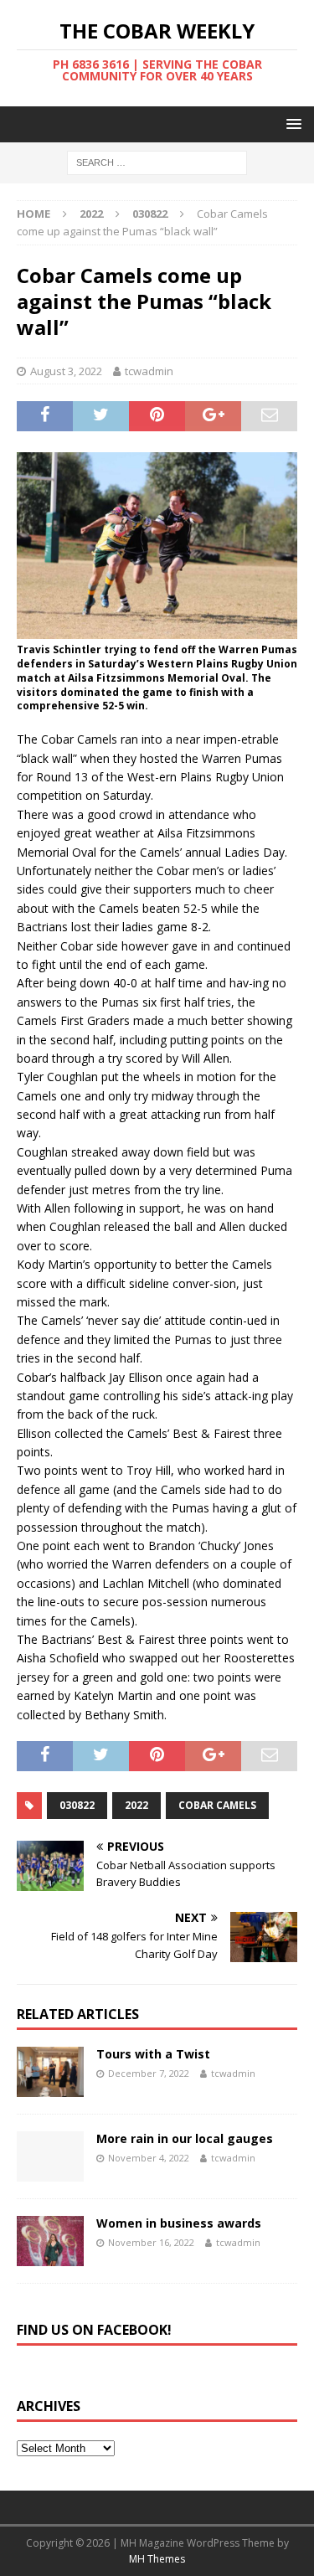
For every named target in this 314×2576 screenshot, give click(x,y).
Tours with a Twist (153, 2054)
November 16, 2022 (151, 2242)
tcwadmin (149, 371)
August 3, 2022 (66, 371)
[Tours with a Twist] (50, 2072)
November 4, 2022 (149, 2158)
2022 (91, 214)
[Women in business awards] (50, 2241)
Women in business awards (179, 2223)
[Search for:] (157, 162)
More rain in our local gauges (185, 2138)
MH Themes (157, 2559)
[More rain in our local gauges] (50, 2156)
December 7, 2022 (149, 2073)
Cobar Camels (217, 1805)
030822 (77, 1805)
